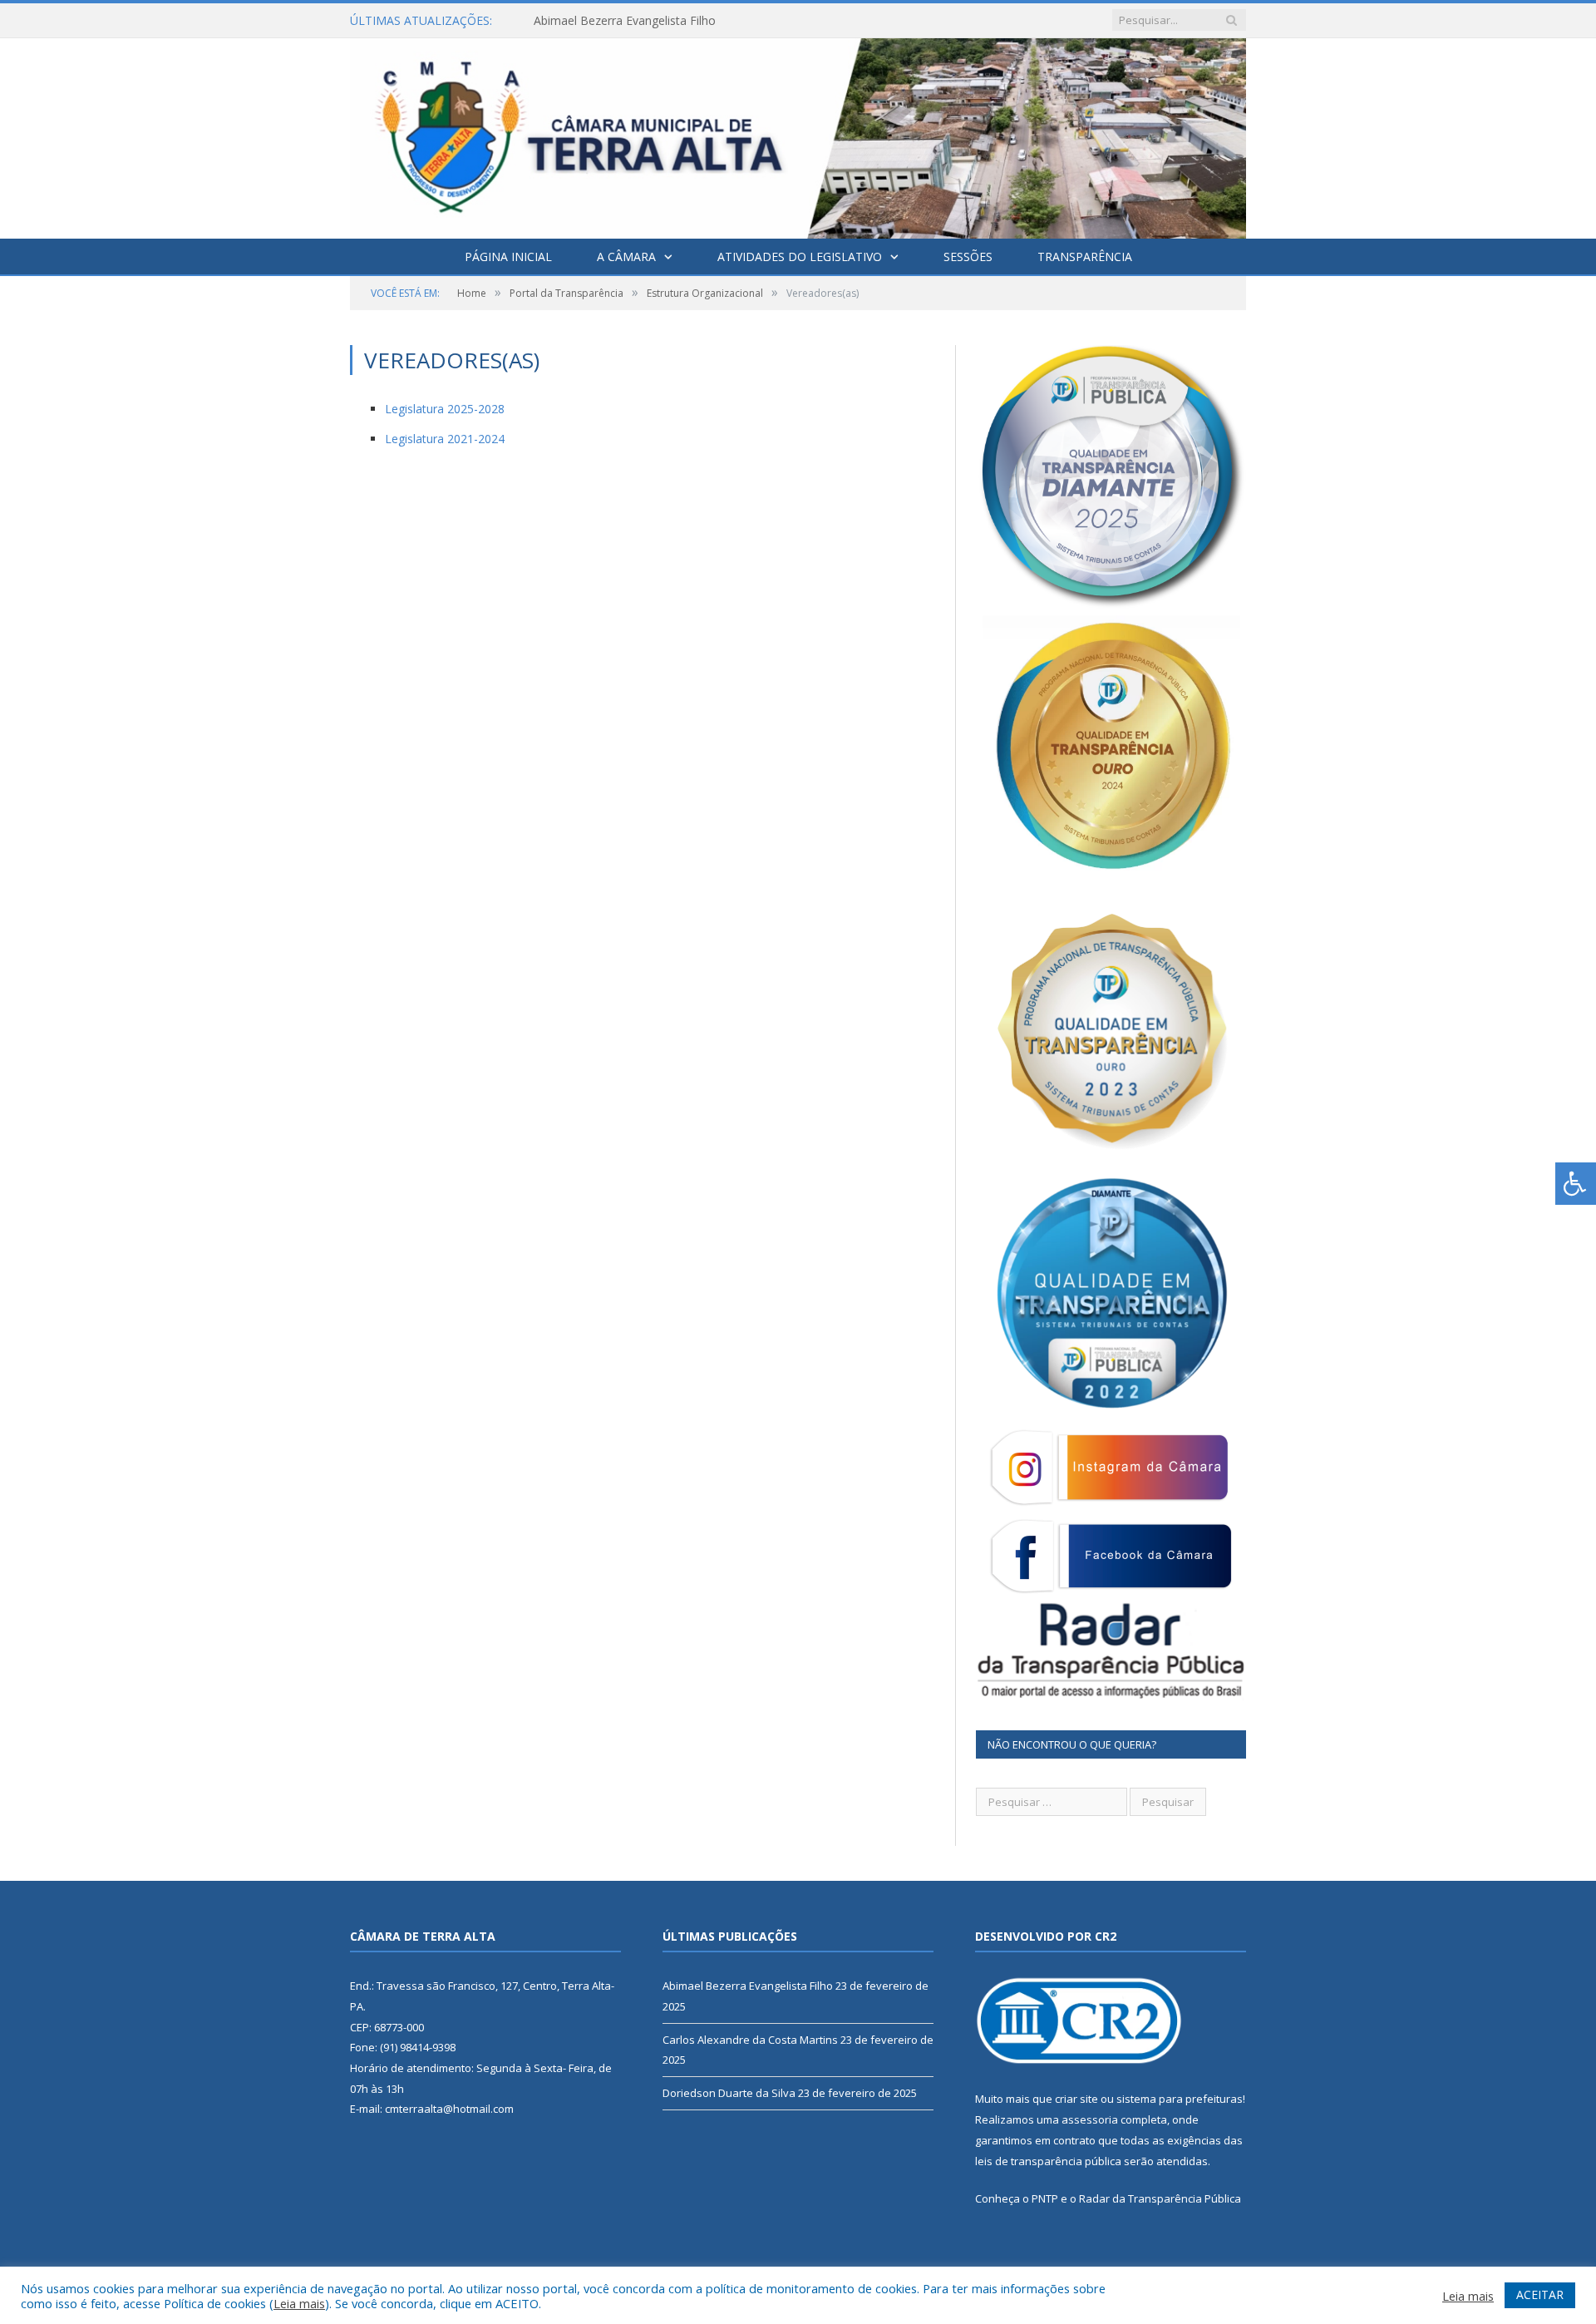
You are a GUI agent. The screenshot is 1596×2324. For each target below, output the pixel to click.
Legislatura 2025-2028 (445, 409)
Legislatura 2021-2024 (445, 439)
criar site (1076, 2099)
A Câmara (626, 257)
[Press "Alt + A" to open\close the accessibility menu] (1576, 1184)
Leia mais (299, 2303)
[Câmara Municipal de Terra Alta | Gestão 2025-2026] (798, 134)
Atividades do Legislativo (800, 257)
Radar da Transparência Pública (1160, 2198)
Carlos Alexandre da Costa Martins (627, 21)
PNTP (1045, 2198)
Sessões (968, 257)
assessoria (1090, 2119)
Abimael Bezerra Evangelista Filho (748, 1986)
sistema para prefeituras (1180, 2099)
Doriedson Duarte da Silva (729, 2093)
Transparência (1085, 257)
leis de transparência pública (1048, 2161)
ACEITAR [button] (1540, 2294)
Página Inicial (508, 257)
